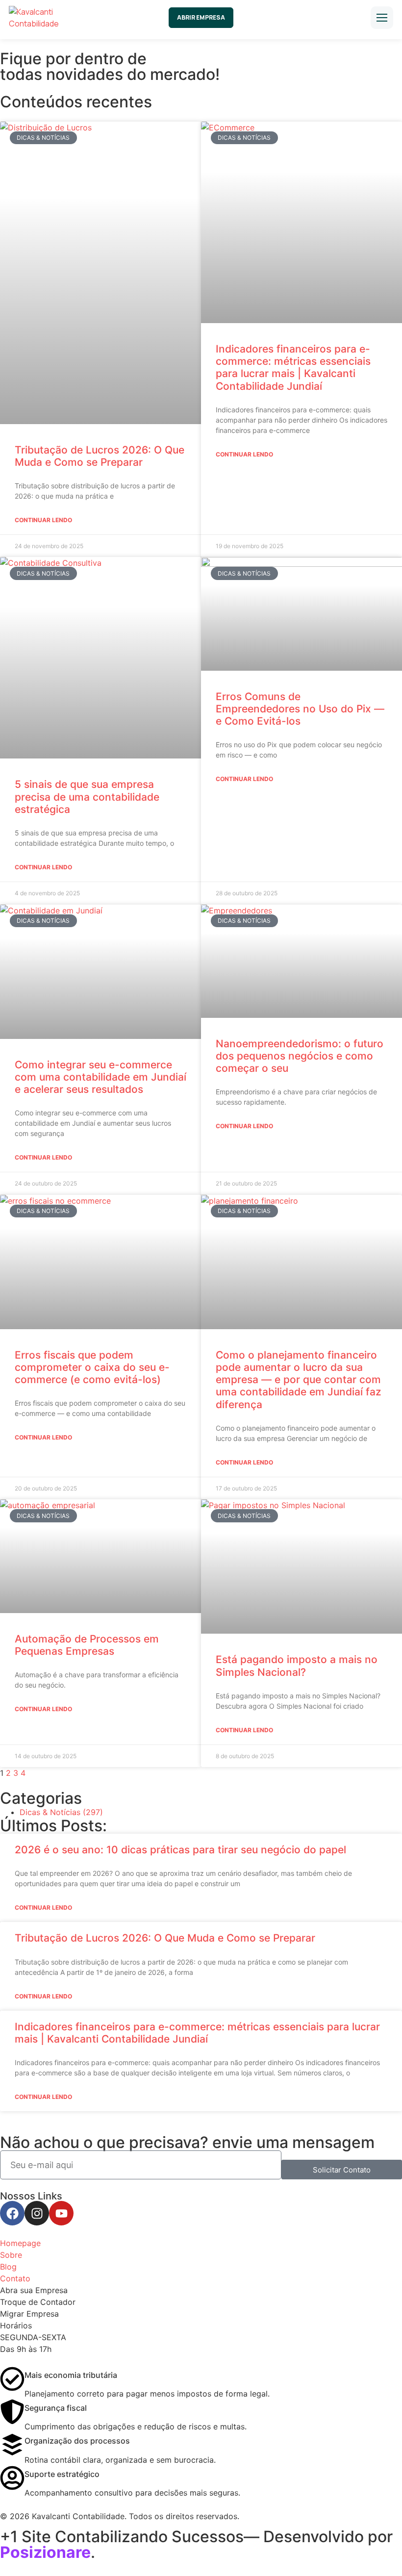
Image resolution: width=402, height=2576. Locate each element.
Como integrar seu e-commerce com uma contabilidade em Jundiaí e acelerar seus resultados (100, 1077)
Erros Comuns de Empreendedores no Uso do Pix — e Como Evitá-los (300, 709)
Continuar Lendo (43, 520)
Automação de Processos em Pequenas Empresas (87, 1645)
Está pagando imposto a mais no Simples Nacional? (297, 1666)
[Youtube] (61, 2213)
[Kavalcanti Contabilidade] (48, 18)
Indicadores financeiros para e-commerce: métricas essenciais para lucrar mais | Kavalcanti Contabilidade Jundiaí (293, 367)
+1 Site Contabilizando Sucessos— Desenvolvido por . (196, 2544)
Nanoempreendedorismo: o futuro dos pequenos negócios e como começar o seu (300, 1056)
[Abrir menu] (382, 18)
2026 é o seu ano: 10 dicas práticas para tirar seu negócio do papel (180, 1850)
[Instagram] (37, 2213)
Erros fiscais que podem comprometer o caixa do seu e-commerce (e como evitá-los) (92, 1367)
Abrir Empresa (201, 17)
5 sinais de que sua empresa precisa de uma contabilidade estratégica (87, 796)
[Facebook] (12, 2213)
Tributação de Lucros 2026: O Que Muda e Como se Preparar (100, 456)
